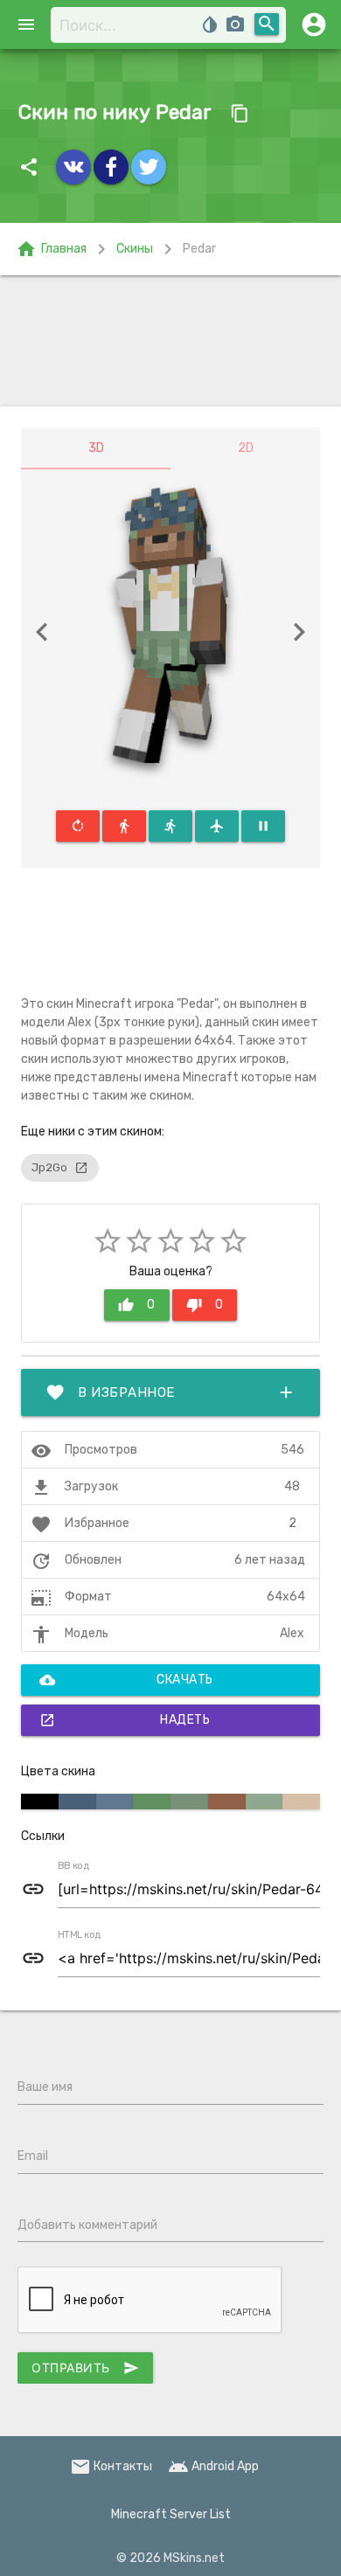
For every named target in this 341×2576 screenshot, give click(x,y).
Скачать (126, 1680)
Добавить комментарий (87, 2225)
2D (246, 448)
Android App (213, 2466)
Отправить (85, 2368)
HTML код (80, 1935)
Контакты (111, 2466)
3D (96, 448)
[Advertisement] (170, 341)
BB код (73, 1866)
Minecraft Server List (171, 2514)
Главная (51, 249)
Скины (135, 249)
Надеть (125, 1720)
